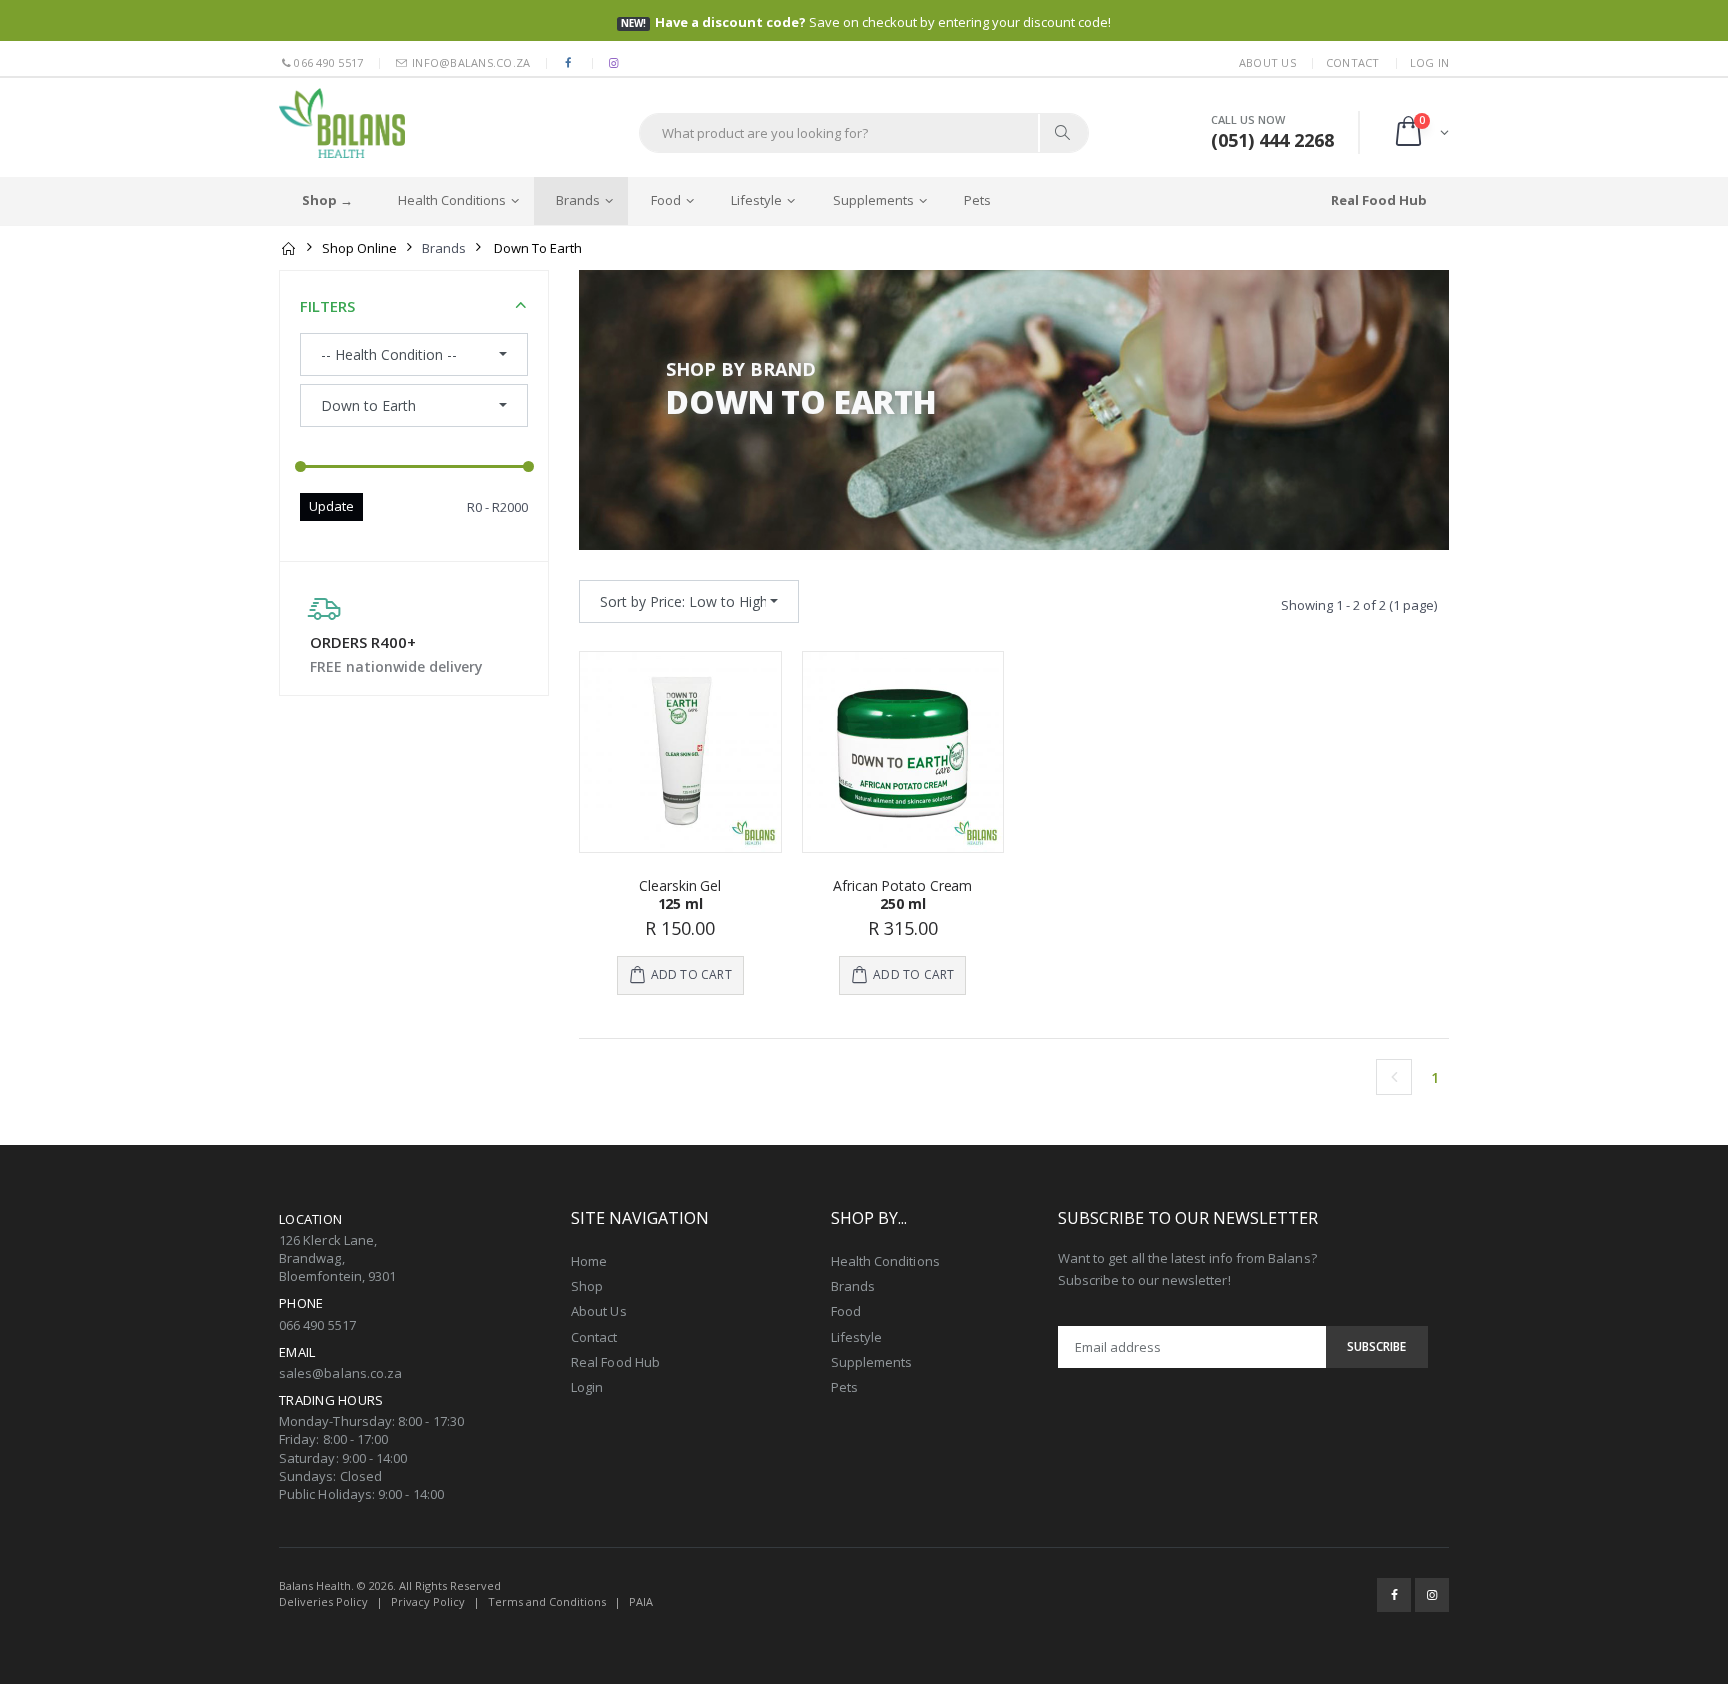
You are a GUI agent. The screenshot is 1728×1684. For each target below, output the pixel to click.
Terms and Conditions (547, 1601)
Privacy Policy (428, 1601)
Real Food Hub (615, 1362)
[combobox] (689, 601)
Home (589, 1261)
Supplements (873, 200)
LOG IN (1430, 62)
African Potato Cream (902, 885)
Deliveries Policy (323, 1601)
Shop (587, 1286)
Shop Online (359, 248)
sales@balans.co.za (340, 1373)
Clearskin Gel (680, 885)
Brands (578, 200)
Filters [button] (327, 306)
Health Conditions (452, 200)
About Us (1267, 62)
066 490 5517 (328, 62)
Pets (977, 200)
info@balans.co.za (469, 62)
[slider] (300, 467)
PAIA (641, 1601)
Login (587, 1387)
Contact (1353, 62)
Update (331, 506)
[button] (1420, 132)
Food (666, 200)
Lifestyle (756, 200)
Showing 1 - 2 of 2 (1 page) (1359, 605)
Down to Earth (538, 248)
